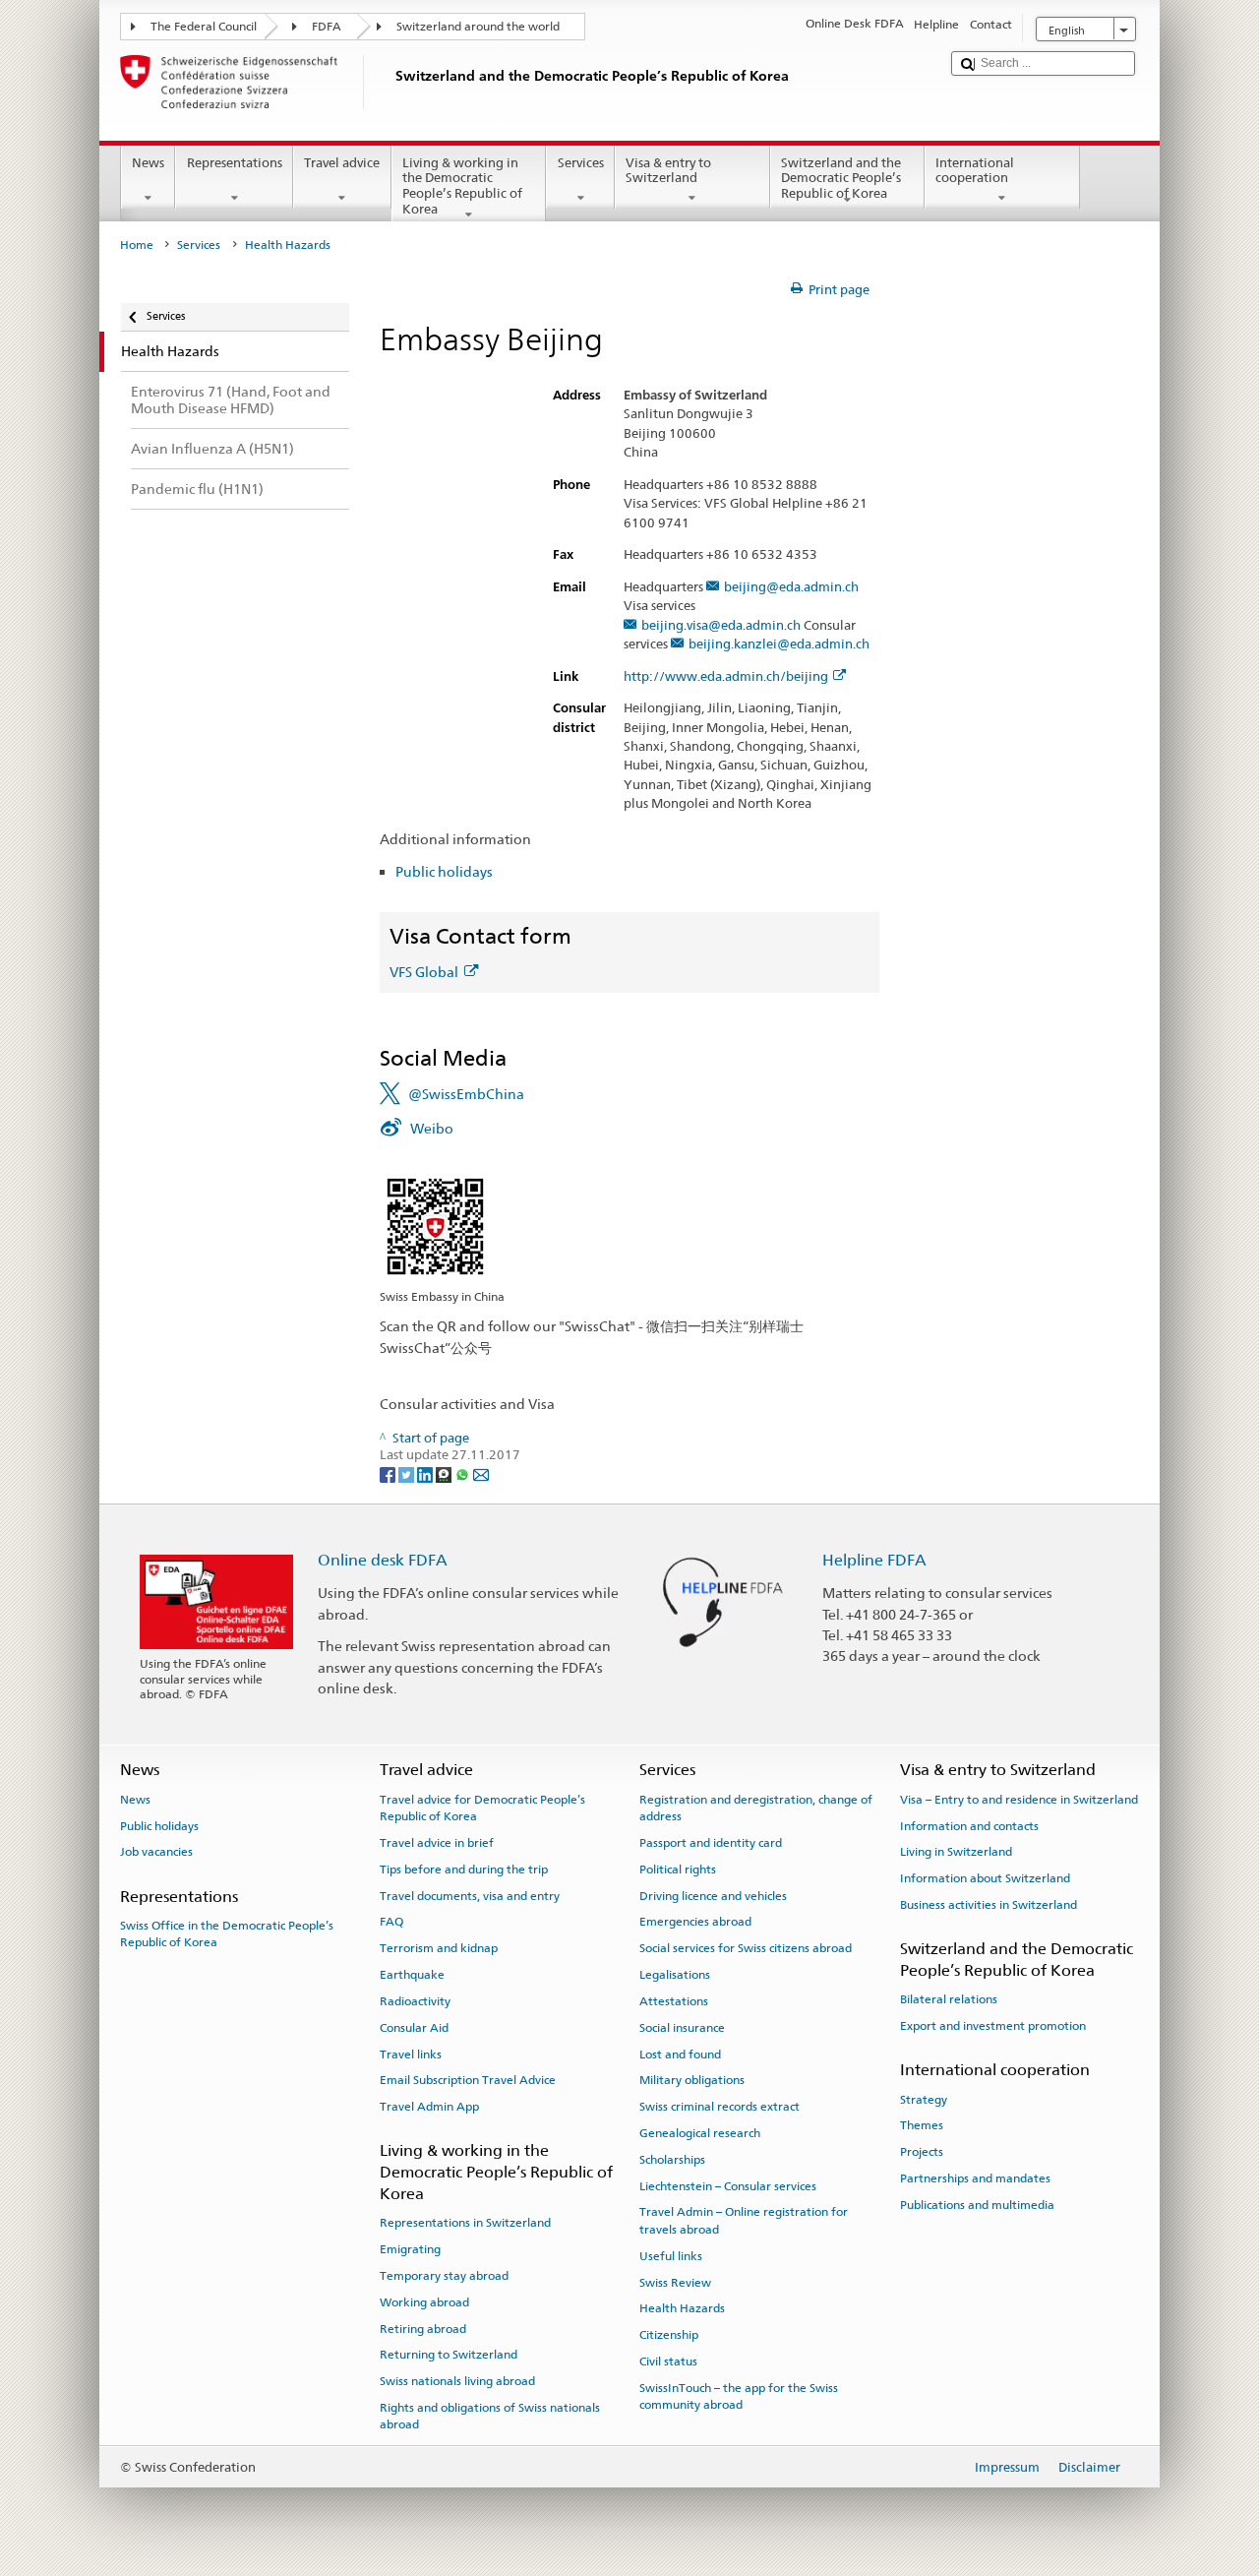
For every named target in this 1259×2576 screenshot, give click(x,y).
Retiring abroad (423, 2328)
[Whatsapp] (464, 1473)
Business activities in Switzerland (989, 1905)
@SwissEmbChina (466, 1094)
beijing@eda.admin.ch (791, 587)
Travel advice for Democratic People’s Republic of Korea (482, 1808)
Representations (235, 163)
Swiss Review (675, 2282)
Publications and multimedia (977, 2205)
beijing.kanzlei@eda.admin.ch (779, 644)
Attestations (674, 2001)
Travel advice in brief (437, 1843)
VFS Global (424, 972)
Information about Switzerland (985, 1878)
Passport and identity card (711, 1843)
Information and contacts (969, 1825)
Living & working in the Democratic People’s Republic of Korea (462, 186)
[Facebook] (389, 1473)
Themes (922, 2125)
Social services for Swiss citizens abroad (746, 1948)
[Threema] (445, 1473)
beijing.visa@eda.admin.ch (721, 626)
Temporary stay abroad (444, 2276)
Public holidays (444, 871)
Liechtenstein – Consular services (728, 2185)
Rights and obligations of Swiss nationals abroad (490, 2416)
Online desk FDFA (383, 1560)
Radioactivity (415, 2001)
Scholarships (672, 2160)
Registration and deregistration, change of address (756, 1808)
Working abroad (424, 2302)
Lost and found (680, 2054)
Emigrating (410, 2249)
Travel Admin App (429, 2107)
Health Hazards (682, 2308)
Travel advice (342, 163)
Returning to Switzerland (449, 2355)
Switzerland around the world (478, 27)
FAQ (391, 1922)
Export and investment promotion (993, 2026)
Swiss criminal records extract (719, 2107)
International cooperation (975, 171)
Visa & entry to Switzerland (668, 171)
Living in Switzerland (956, 1852)
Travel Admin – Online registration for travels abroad (744, 2220)
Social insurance (682, 2028)
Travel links (411, 2054)
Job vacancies (156, 1852)
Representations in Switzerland (465, 2223)
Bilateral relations (949, 1999)
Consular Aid (414, 2028)
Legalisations (675, 1975)
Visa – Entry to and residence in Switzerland (1019, 1800)
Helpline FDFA (874, 1560)
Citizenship (669, 2335)
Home (137, 245)
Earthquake (412, 1975)
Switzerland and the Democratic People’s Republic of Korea (841, 178)
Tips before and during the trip (464, 1870)
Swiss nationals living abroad (457, 2381)
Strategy (924, 2100)
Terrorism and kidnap (439, 1948)
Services (581, 163)
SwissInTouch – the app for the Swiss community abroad (739, 2396)
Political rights (678, 1870)
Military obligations (692, 2080)
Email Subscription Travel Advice (468, 2080)
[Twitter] (408, 1473)
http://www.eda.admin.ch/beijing (726, 677)
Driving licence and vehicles (713, 1896)
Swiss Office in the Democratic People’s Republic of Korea (227, 1934)
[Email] (481, 1473)
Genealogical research (700, 2133)
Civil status (668, 2361)
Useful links (671, 2256)
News (148, 163)
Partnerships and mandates (975, 2178)
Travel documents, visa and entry (470, 1896)
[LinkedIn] (426, 1473)
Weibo (432, 1128)
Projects (922, 2152)
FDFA (327, 27)
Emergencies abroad (695, 1922)
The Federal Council (204, 27)
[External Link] (435, 1226)
